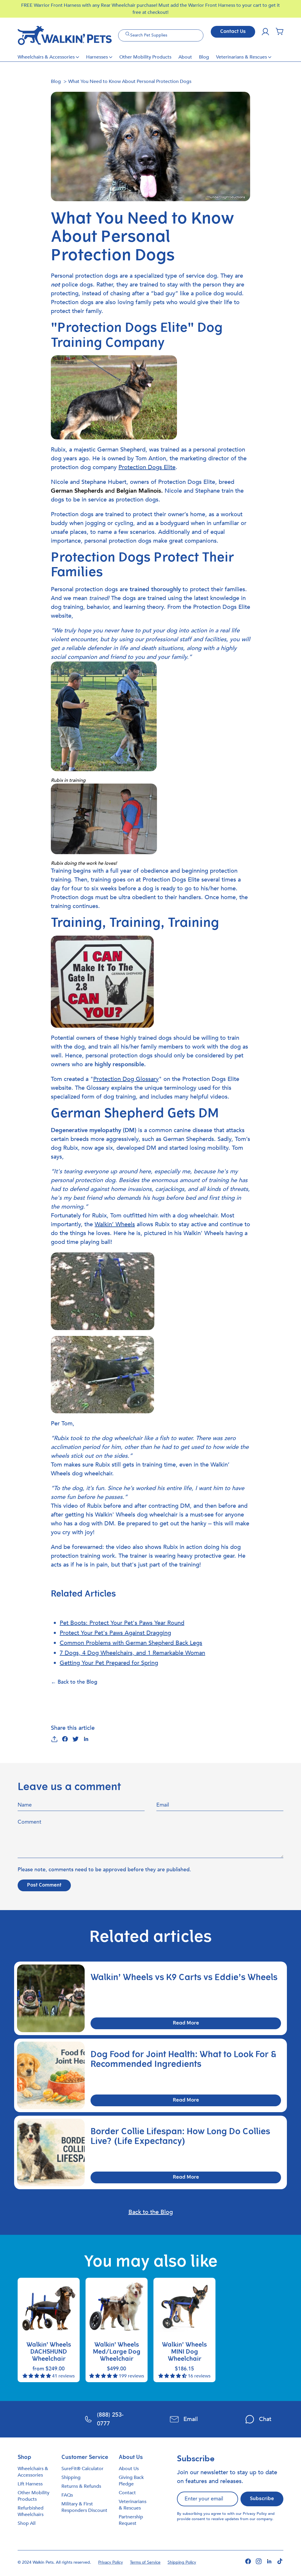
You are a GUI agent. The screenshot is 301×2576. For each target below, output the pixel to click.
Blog (204, 57)
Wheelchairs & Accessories (46, 57)
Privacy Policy (255, 2514)
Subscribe (262, 2499)
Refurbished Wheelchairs (31, 2511)
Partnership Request (131, 2520)
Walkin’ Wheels (115, 1224)
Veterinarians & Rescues (241, 57)
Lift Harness (30, 2484)
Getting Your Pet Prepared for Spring (109, 1663)
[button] (280, 32)
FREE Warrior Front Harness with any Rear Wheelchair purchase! (90, 5)
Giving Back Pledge (131, 2481)
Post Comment (44, 1885)
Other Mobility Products (145, 57)
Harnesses (97, 57)
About (185, 57)
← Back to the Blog (74, 1682)
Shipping (71, 2477)
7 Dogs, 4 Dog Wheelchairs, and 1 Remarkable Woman (132, 1653)
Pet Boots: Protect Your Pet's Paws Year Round (122, 1623)
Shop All (27, 2523)
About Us (129, 2469)
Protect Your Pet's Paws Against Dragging (115, 1633)
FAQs (67, 2495)
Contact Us (233, 32)
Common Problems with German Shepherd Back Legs (131, 1643)
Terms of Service (145, 2562)
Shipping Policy (182, 2562)
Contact (127, 2493)
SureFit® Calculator (82, 2469)
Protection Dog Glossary (126, 1079)
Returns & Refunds (81, 2486)
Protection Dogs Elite (147, 467)
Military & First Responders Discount (84, 2507)
